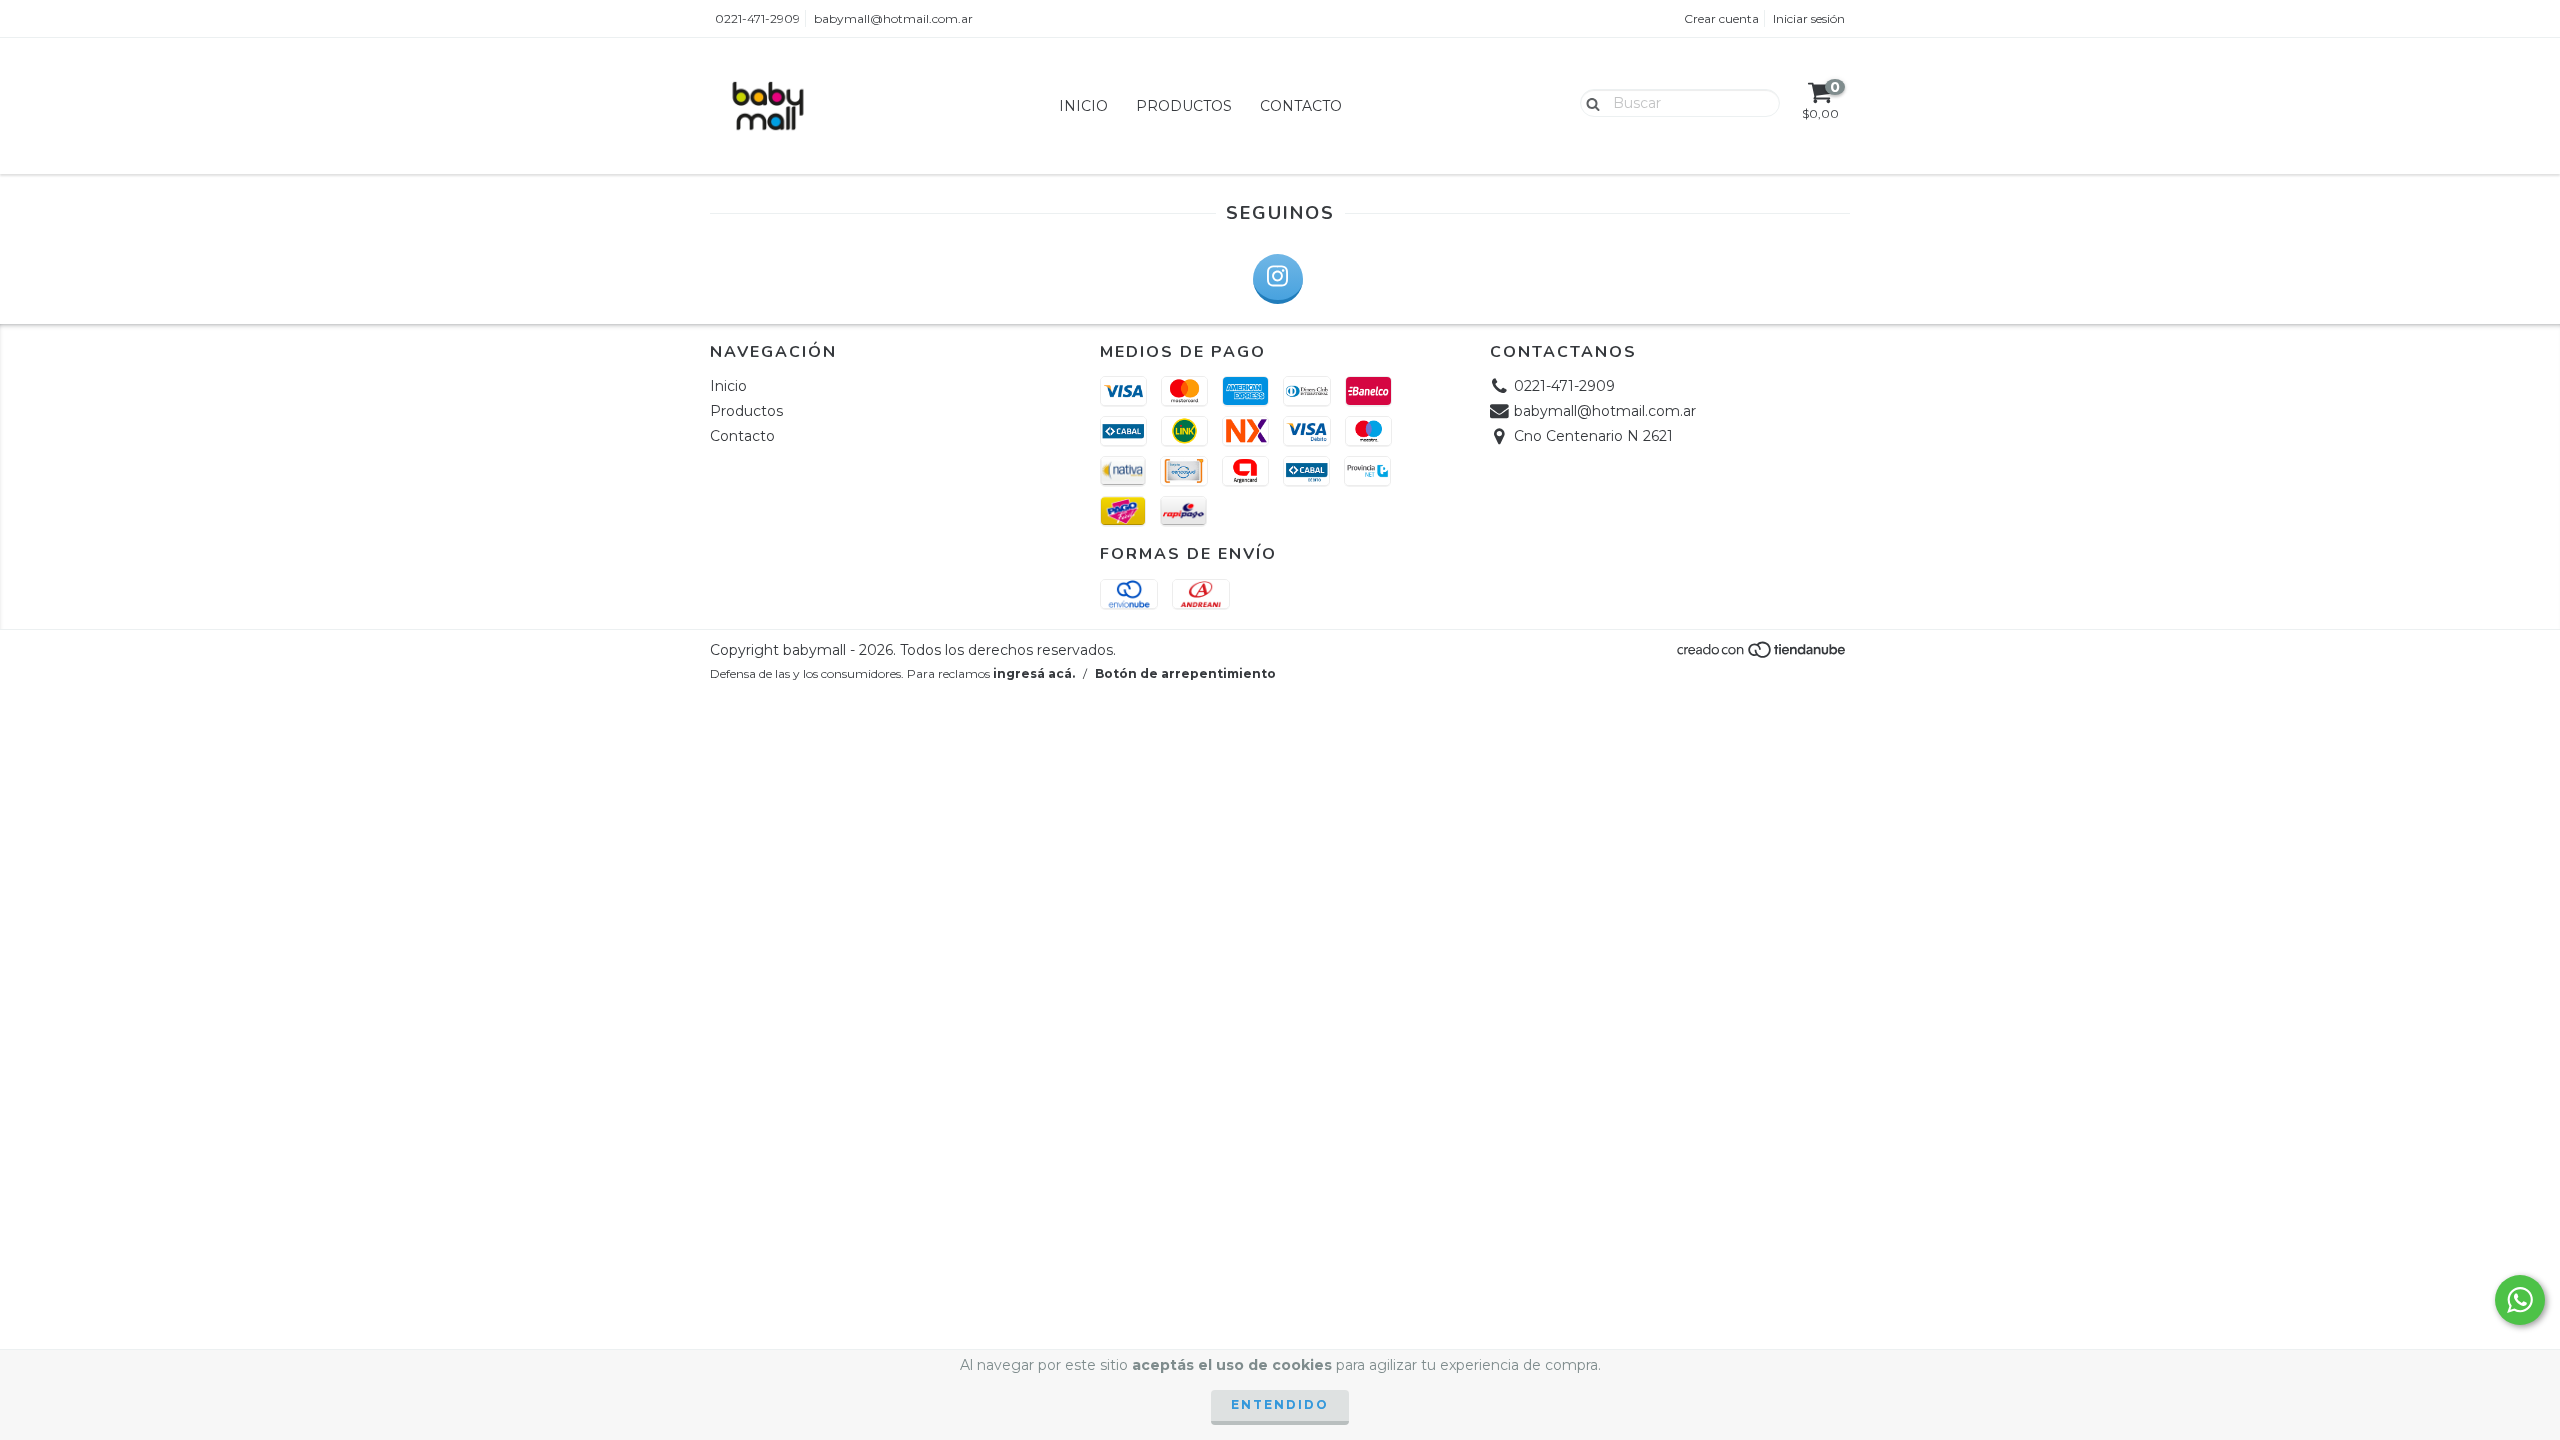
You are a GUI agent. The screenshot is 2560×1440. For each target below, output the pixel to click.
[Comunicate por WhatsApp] (2520, 1300)
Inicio (1083, 106)
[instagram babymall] (1278, 279)
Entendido (1280, 1404)
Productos (1184, 106)
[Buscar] (1588, 102)
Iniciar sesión (1809, 18)
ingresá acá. (1034, 673)
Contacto (1301, 106)
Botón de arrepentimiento (1185, 673)
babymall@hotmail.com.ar (893, 18)
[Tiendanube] (1762, 654)
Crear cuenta (1721, 18)
